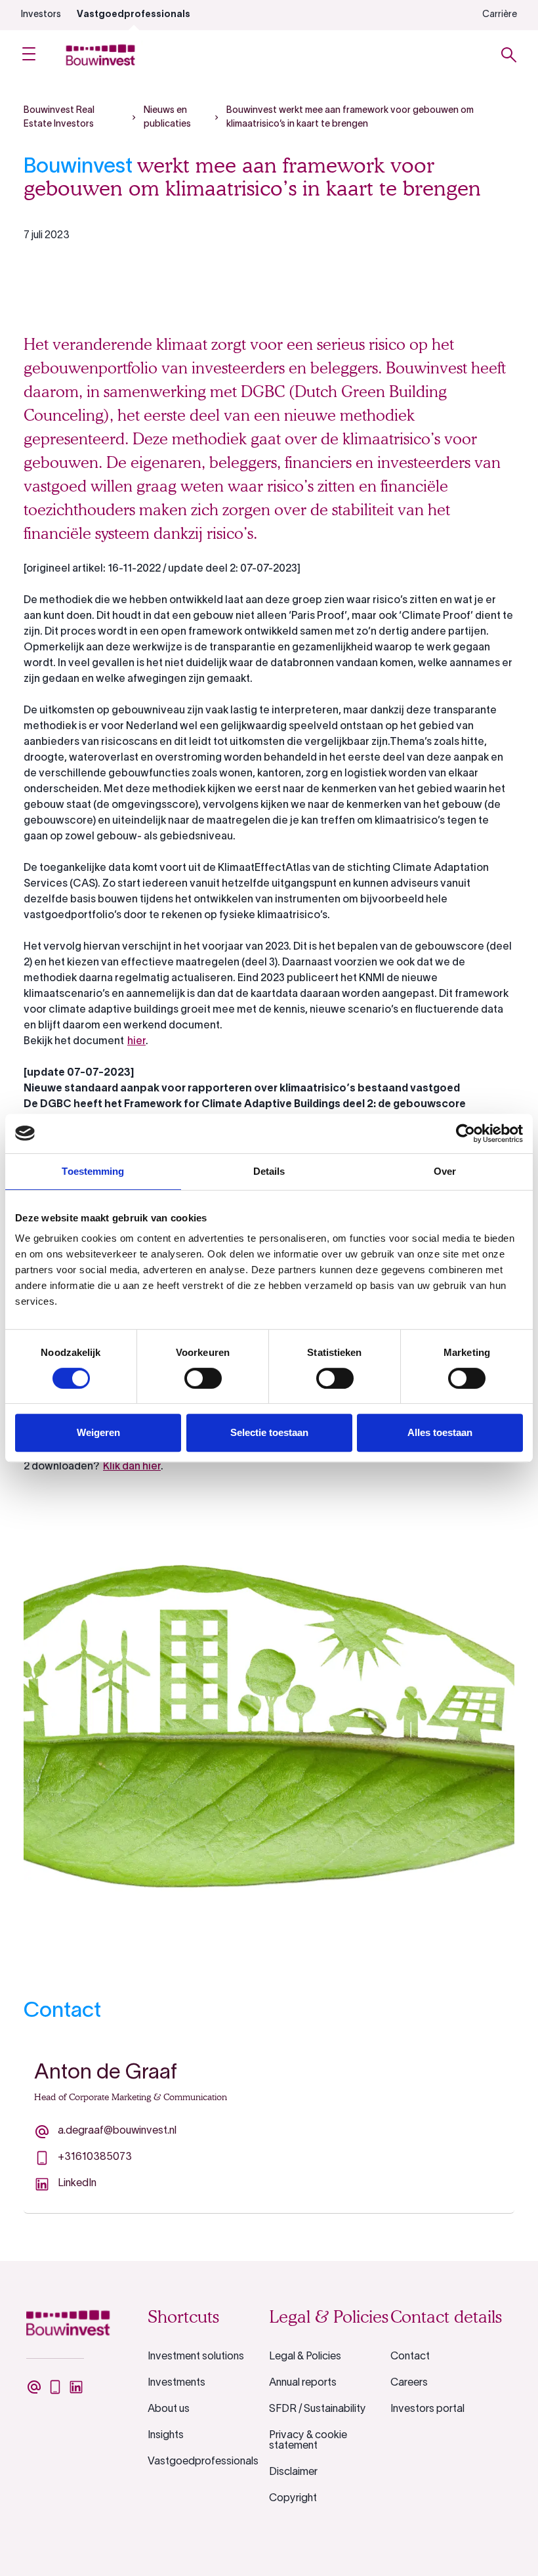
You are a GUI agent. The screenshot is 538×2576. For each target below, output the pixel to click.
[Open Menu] (29, 55)
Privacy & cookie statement (308, 2441)
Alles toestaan (440, 1432)
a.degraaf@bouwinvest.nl (117, 2131)
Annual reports (303, 2383)
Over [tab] (445, 1171)
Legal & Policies (305, 2357)
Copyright (293, 2499)
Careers (409, 2383)
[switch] (203, 1378)
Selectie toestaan (269, 1432)
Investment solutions (196, 2357)
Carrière (500, 15)
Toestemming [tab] (93, 1171)
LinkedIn (77, 2184)
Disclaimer (293, 2472)
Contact (410, 2357)
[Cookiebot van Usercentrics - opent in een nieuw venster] (466, 1133)
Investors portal (427, 2409)
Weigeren (98, 1432)
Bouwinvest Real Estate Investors (59, 117)
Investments (176, 2383)
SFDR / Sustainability (318, 2409)
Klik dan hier (132, 1467)
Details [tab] (269, 1171)
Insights (166, 2436)
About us (169, 2409)
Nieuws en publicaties (167, 117)
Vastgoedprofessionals (134, 15)
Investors (41, 15)
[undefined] (34, 2387)
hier (136, 1042)
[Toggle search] (509, 55)
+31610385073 (95, 2157)
